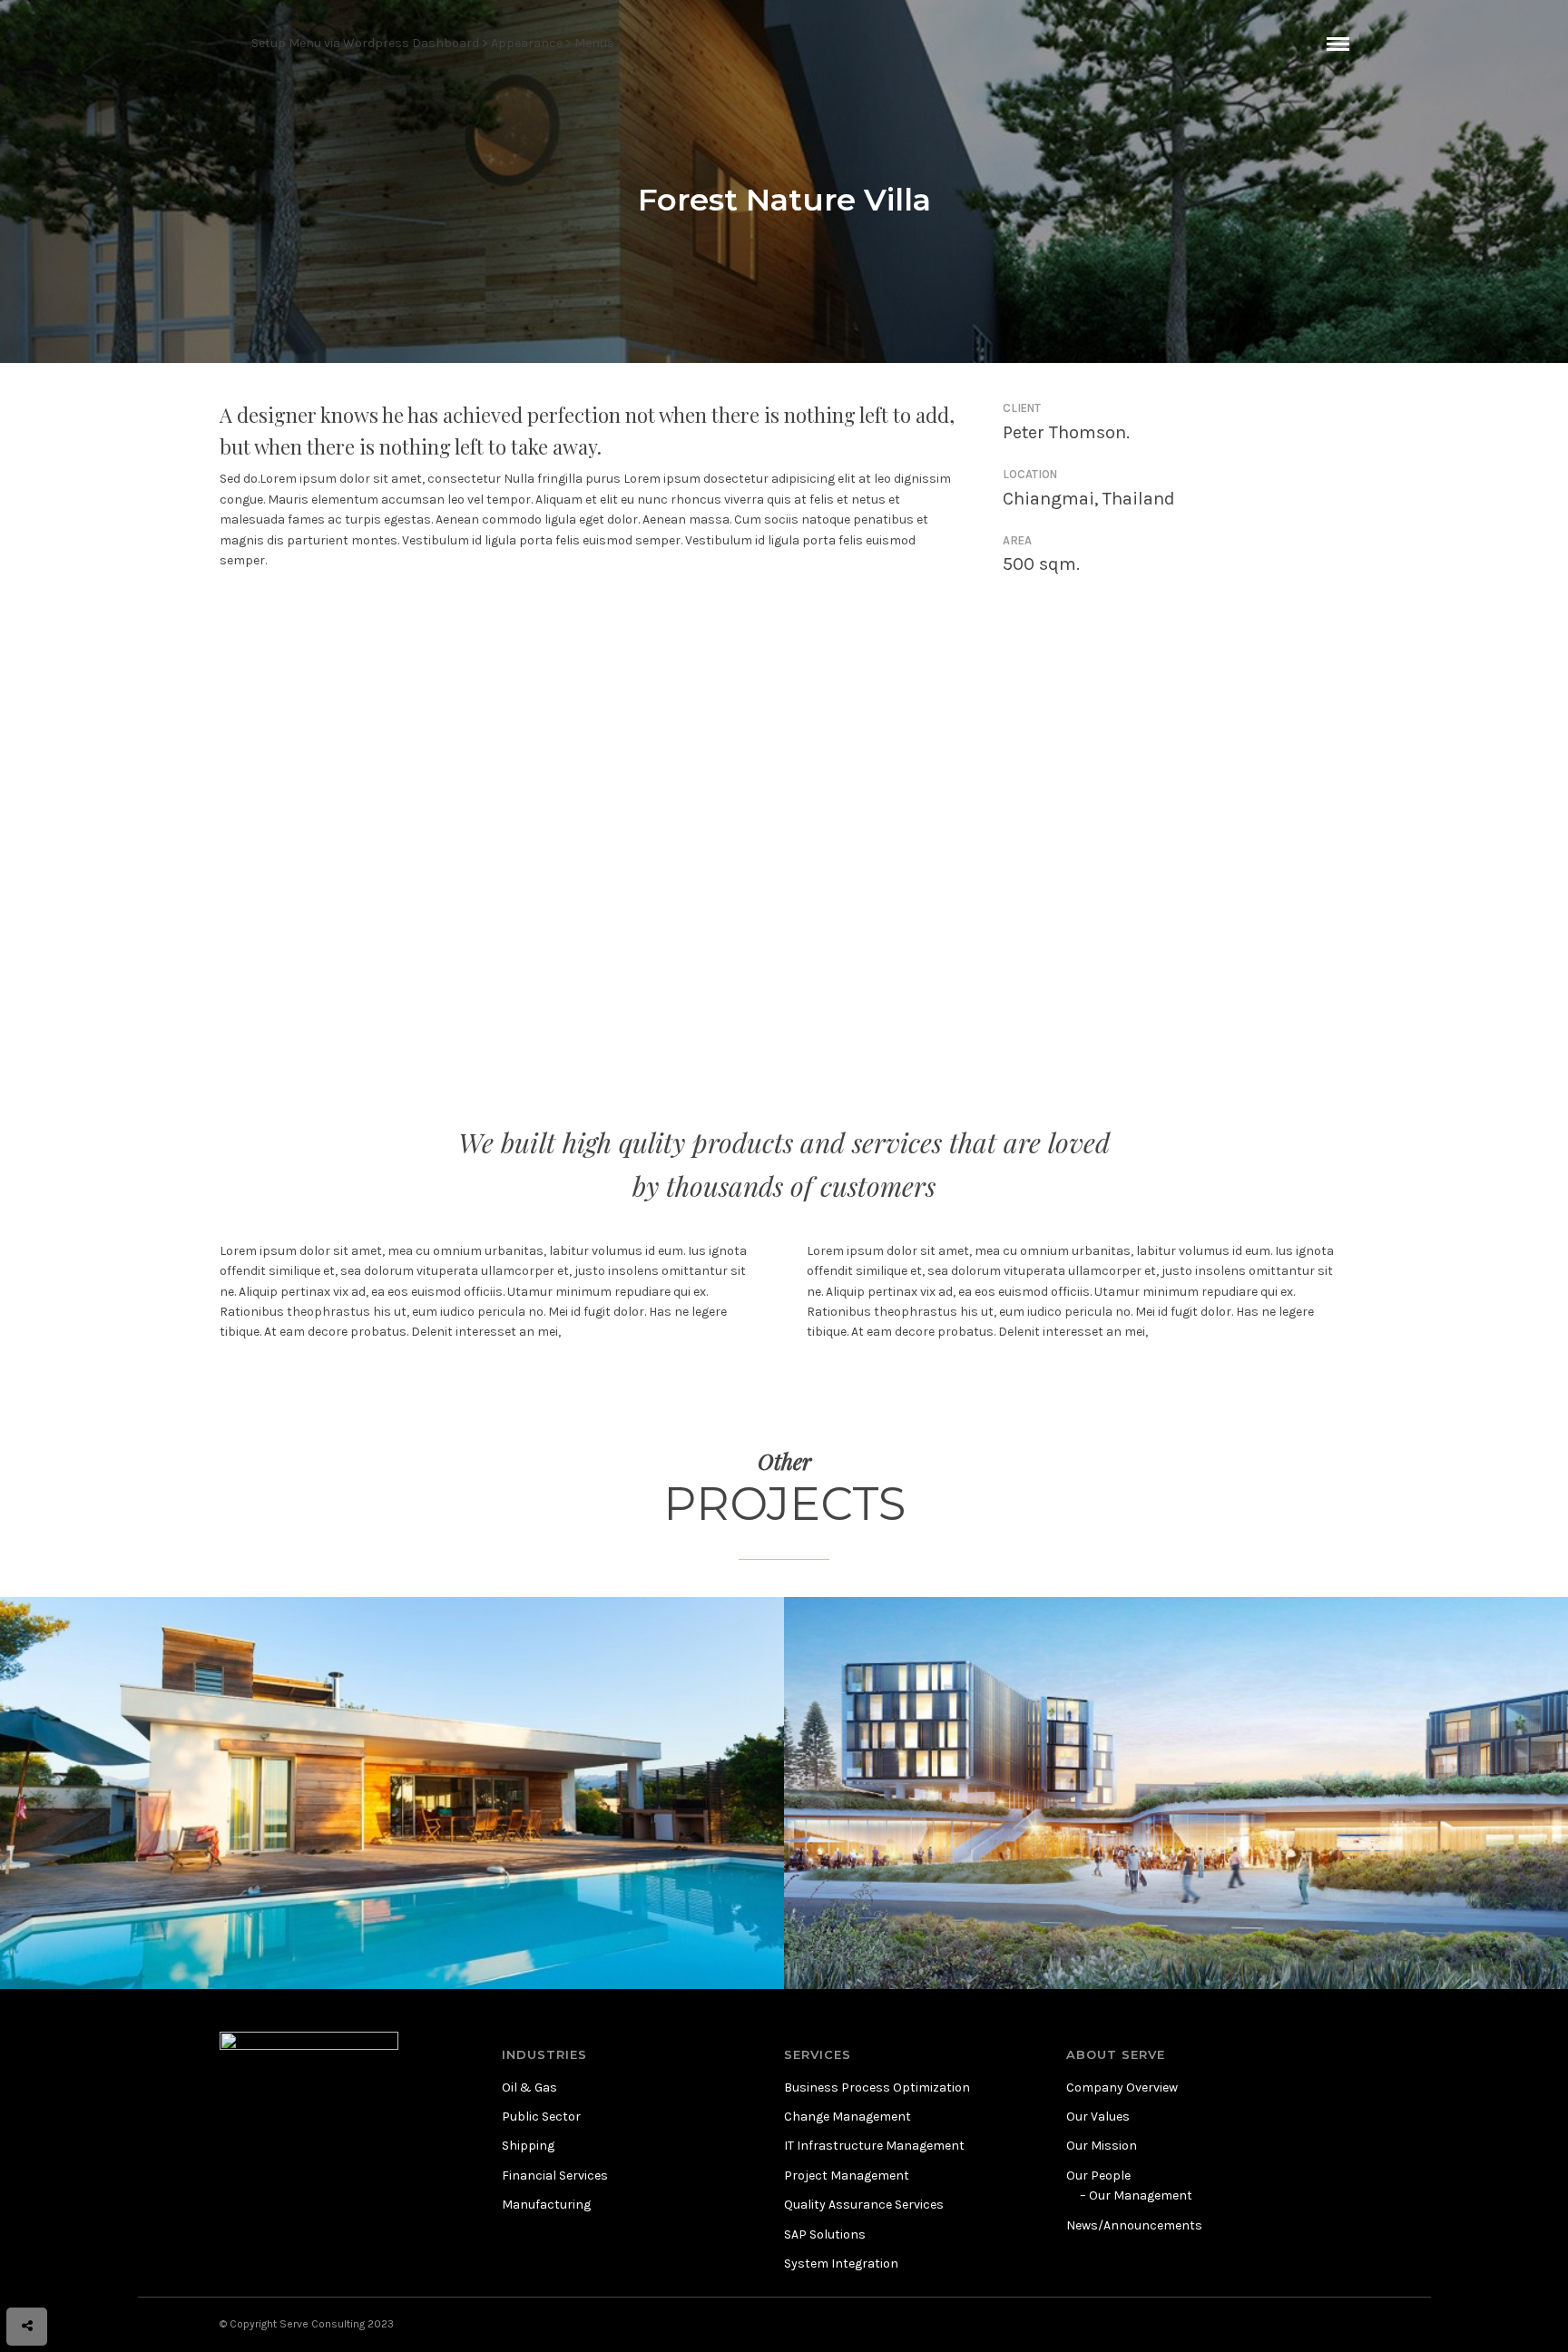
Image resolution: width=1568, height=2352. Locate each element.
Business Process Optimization (877, 2087)
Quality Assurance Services (864, 2205)
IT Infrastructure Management (874, 2146)
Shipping (528, 2146)
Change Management (848, 2117)
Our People (1098, 2176)
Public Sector (541, 2117)
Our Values (1098, 2117)
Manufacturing (546, 2205)
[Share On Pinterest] (97, 2276)
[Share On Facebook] (45, 2276)
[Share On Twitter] (70, 2276)
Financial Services (555, 2176)
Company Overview (1122, 2087)
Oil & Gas (529, 2087)
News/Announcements (1134, 2225)
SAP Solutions (825, 2234)
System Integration (841, 2264)
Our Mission (1102, 2146)
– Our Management (1136, 2195)
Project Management (847, 2176)
